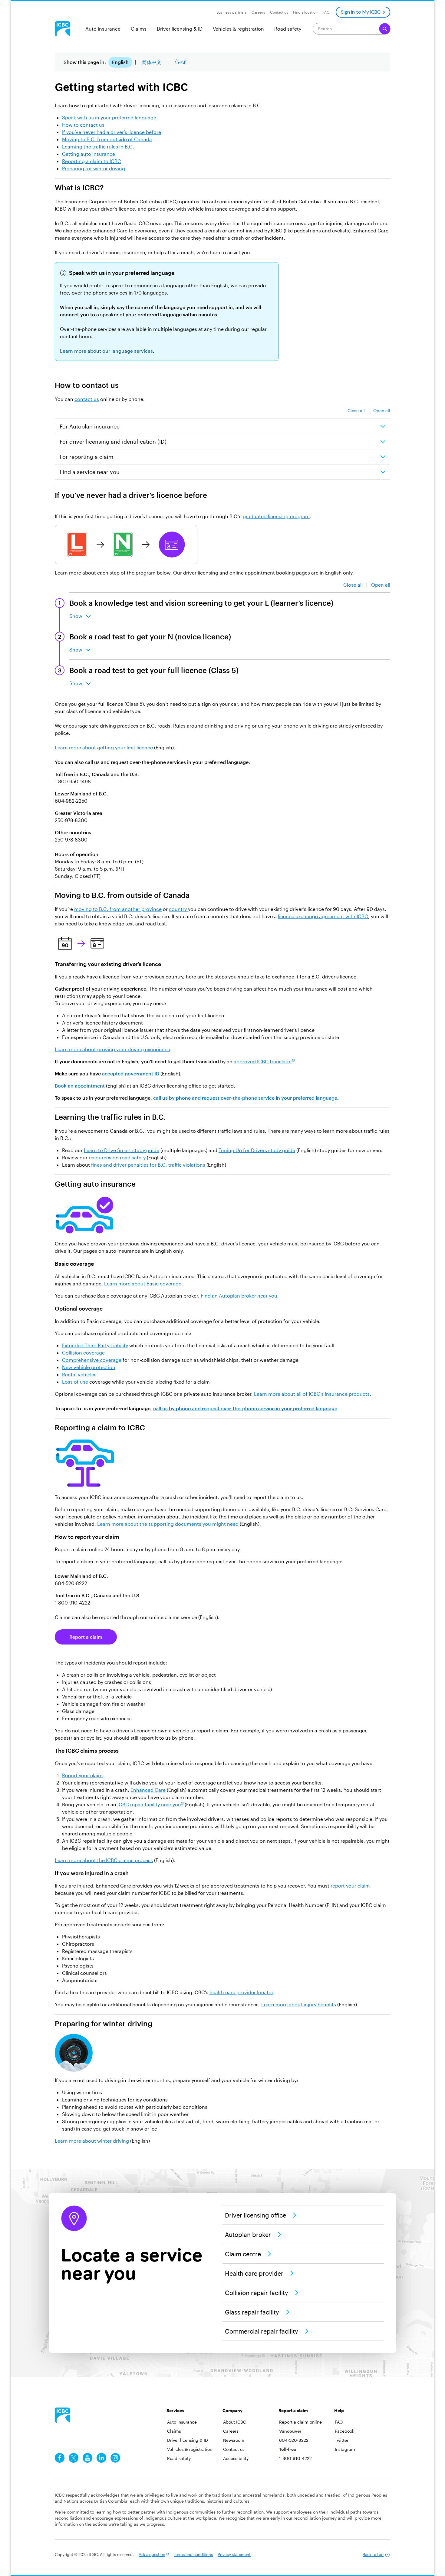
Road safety (288, 29)
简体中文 (152, 62)
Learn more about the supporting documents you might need (168, 1524)
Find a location (305, 12)
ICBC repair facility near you (149, 1804)
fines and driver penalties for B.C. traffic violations (148, 1165)
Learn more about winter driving (92, 2141)
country (178, 909)
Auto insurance (103, 29)
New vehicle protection (89, 1367)
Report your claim (82, 1775)
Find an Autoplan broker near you (239, 1296)
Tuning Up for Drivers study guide (257, 1150)
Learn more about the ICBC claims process (104, 1860)
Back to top (373, 2554)
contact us (87, 399)
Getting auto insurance (89, 154)
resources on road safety (117, 1157)
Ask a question (152, 2554)
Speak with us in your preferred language (109, 117)
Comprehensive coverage (92, 1360)
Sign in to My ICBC (361, 12)
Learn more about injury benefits (299, 2004)
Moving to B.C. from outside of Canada (107, 139)
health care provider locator (241, 1992)
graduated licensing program (276, 516)
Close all (356, 410)
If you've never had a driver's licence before (112, 132)
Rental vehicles (79, 1374)
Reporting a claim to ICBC (92, 161)
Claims (139, 29)
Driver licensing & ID (180, 29)
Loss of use (75, 1382)
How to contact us (83, 125)
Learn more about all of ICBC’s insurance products (312, 1394)
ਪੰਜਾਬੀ (181, 62)
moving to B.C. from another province (118, 909)
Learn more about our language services (106, 351)
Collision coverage (83, 1353)
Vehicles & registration (238, 29)
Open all (382, 410)
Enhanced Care (148, 1790)
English (120, 62)
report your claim (350, 1886)
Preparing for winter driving (94, 168)
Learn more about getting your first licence (104, 747)
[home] (62, 2415)
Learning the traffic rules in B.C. (98, 147)
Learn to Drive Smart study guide (122, 1150)
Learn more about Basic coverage (143, 1283)
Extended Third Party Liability (95, 1345)
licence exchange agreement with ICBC (323, 916)
